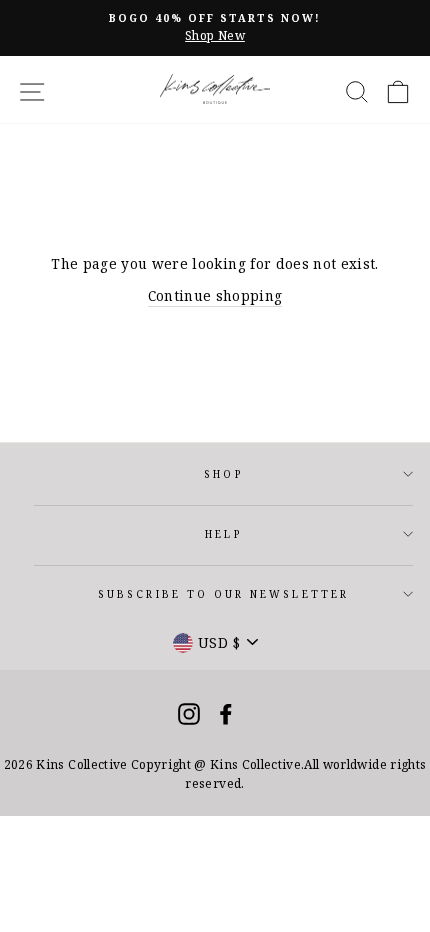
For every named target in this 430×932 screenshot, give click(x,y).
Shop (223, 474)
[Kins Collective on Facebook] (226, 713)
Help (223, 534)
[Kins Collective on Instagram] (189, 713)
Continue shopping (215, 295)
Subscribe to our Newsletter (223, 594)
